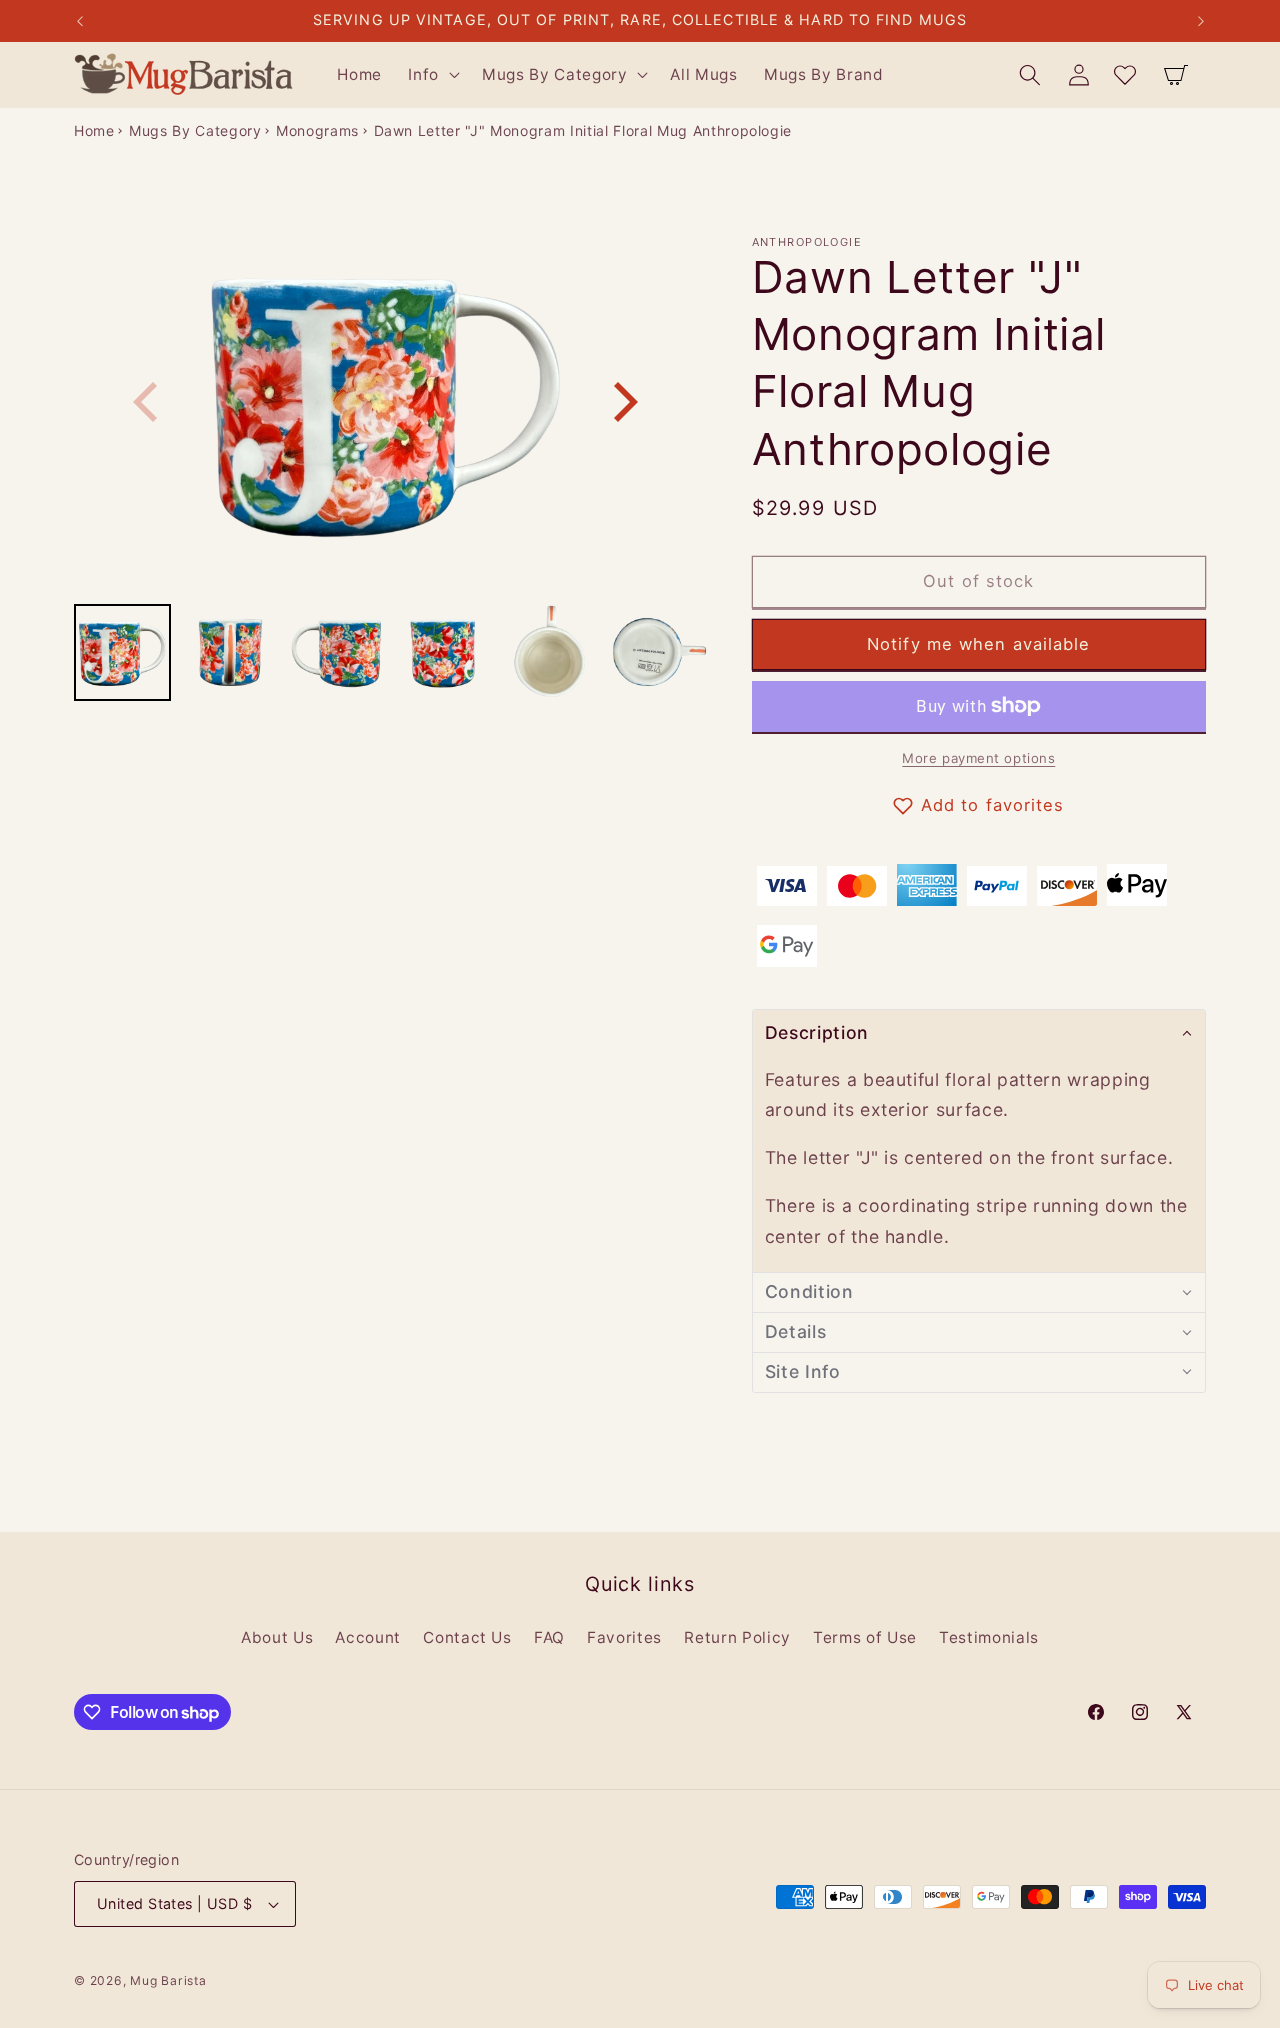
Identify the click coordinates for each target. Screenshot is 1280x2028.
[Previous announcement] (80, 21)
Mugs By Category (195, 130)
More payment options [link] (978, 758)
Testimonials (989, 1637)
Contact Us (467, 1637)
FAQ (549, 1637)
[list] (386, 403)
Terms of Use (865, 1637)
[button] (432, 75)
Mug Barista (168, 1980)
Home (94, 130)
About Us (277, 1637)
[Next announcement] (1201, 21)
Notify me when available (978, 643)
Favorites (624, 1637)
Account (368, 1637)
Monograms (317, 130)
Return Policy (737, 1637)
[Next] (622, 402)
